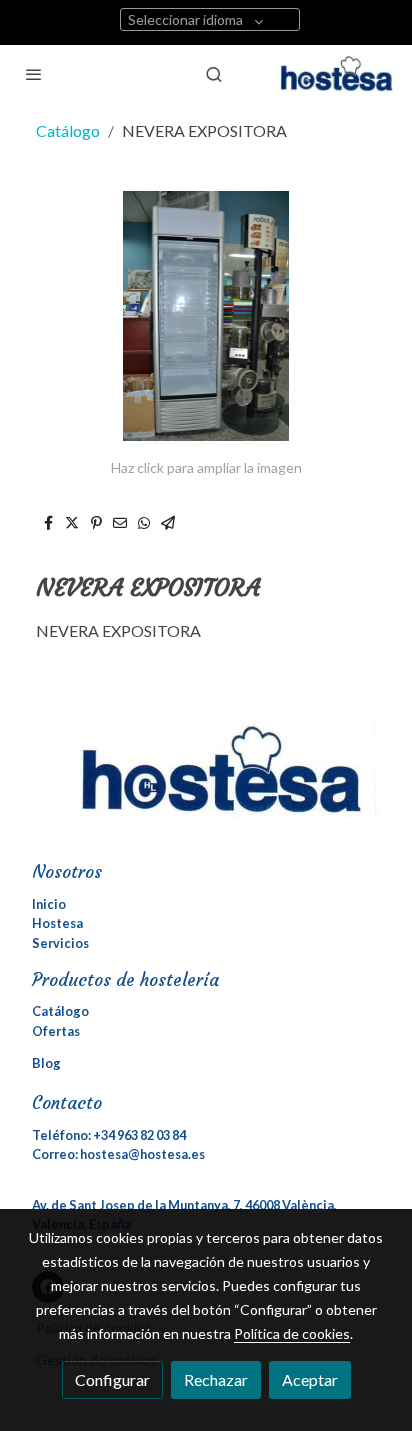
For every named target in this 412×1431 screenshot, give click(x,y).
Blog (46, 1063)
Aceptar (310, 1379)
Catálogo (68, 130)
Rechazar (216, 1379)
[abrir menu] (34, 74)
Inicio (49, 904)
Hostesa (57, 923)
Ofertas (56, 1031)
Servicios (60, 943)
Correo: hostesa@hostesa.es (118, 1154)
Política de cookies (292, 1333)
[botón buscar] (214, 74)
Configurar (112, 1379)
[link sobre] (206, 783)
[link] (340, 74)
